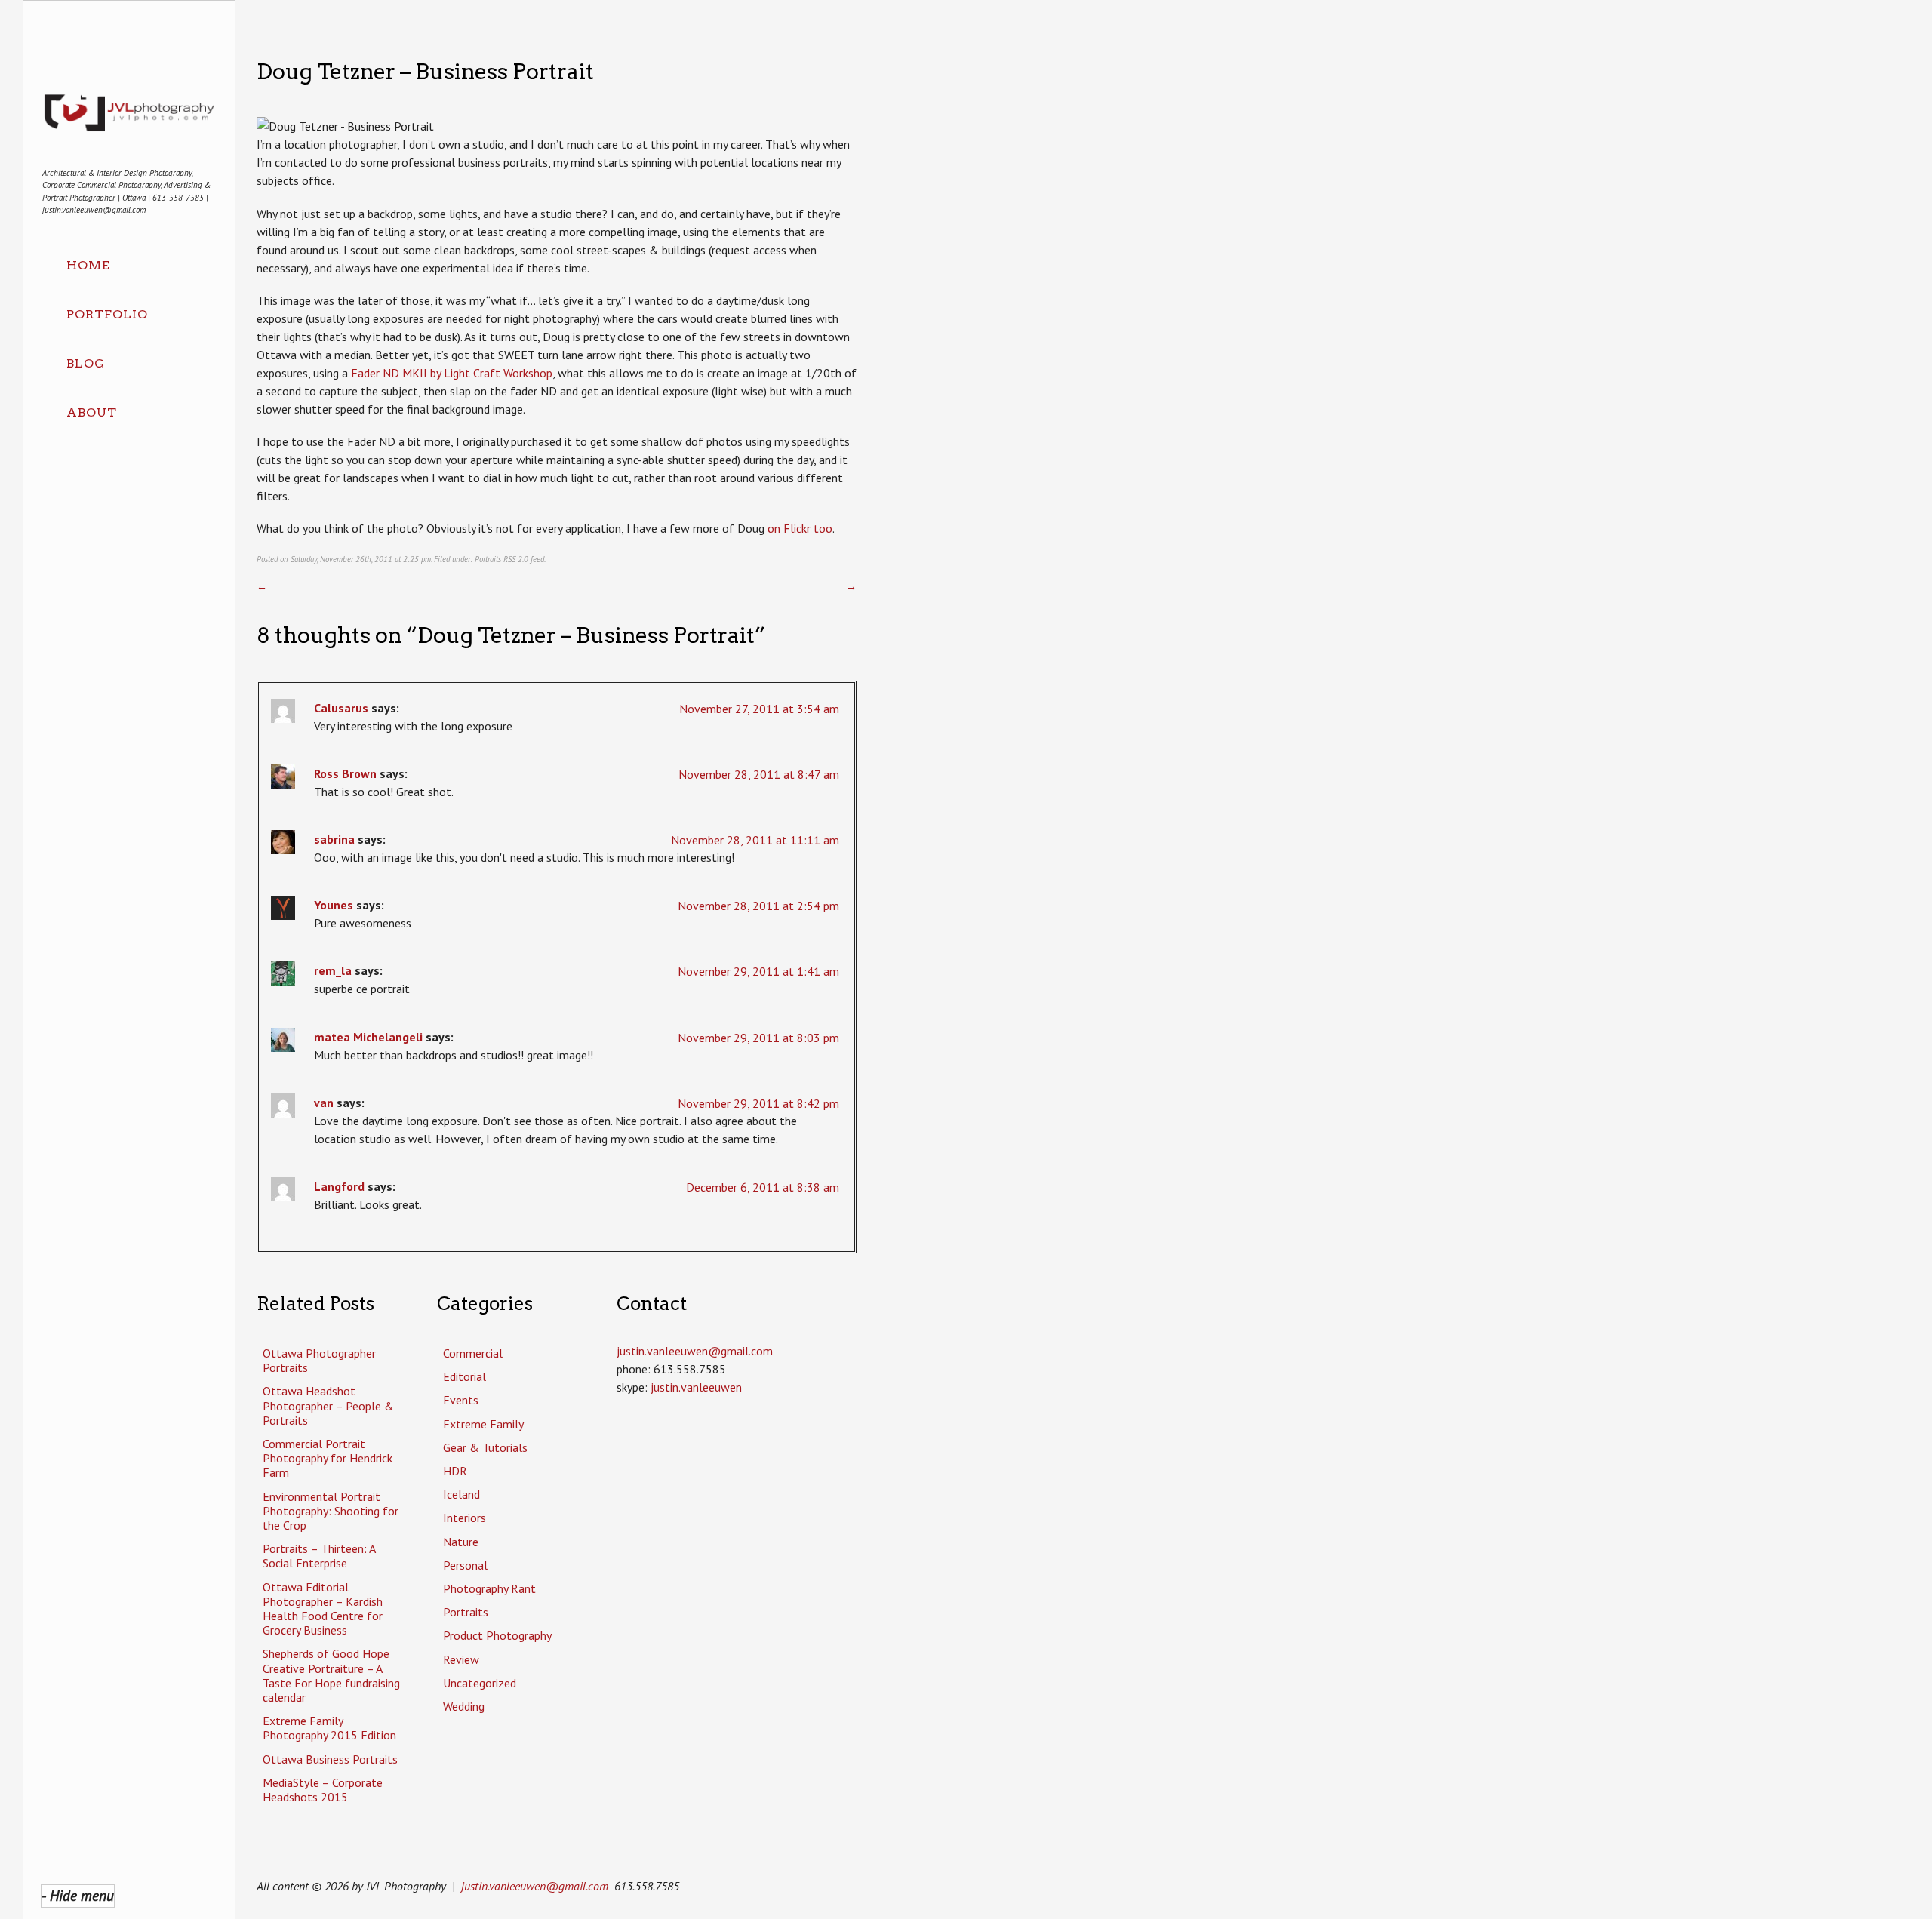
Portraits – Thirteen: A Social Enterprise (319, 1556)
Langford (339, 1186)
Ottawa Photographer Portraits (319, 1360)
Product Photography (497, 1635)
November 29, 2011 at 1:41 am (758, 971)
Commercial (473, 1353)
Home (88, 265)
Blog (86, 363)
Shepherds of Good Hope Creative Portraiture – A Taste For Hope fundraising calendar (331, 1675)
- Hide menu (78, 1895)
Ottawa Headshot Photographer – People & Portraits (328, 1405)
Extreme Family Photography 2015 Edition (329, 1728)
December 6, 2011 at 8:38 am (763, 1187)
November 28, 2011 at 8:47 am (759, 774)
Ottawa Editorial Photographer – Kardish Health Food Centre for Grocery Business (323, 1609)
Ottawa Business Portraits (330, 1759)
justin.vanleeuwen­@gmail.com (695, 1351)
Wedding (464, 1706)
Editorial (465, 1376)
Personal (465, 1565)
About (92, 412)
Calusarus (341, 708)
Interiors (465, 1518)
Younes (334, 905)
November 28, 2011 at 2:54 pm (758, 906)
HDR (455, 1471)
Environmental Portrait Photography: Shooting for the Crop (331, 1511)
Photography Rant (489, 1588)
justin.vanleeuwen (696, 1387)
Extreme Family (483, 1424)
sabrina (334, 839)
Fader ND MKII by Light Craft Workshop (452, 373)
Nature (461, 1542)
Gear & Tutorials (485, 1447)
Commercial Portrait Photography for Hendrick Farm (328, 1458)
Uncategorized (480, 1683)
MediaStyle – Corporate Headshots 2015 (323, 1790)
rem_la (333, 970)
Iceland (461, 1494)
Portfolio (107, 314)
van (324, 1103)
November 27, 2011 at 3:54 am (759, 709)
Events (461, 1400)
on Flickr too (800, 528)
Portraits (488, 559)
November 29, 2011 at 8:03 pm (758, 1038)
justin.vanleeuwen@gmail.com (535, 1886)
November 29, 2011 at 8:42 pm (758, 1103)
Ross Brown (345, 773)
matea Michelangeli (368, 1037)
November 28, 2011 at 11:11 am (755, 840)
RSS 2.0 (516, 559)
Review (461, 1659)
